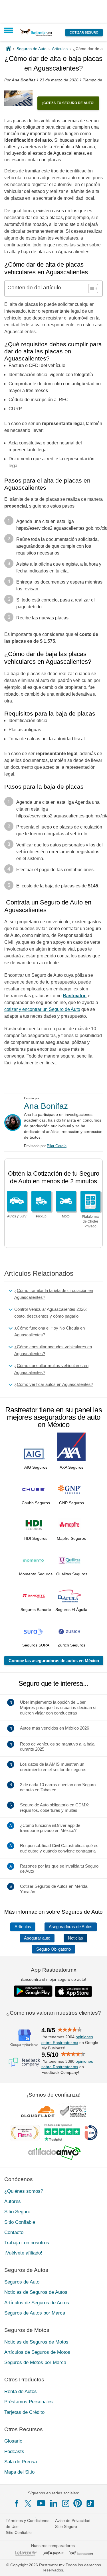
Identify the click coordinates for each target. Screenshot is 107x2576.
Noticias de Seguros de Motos (36, 2342)
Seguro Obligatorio (53, 1949)
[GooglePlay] (33, 1991)
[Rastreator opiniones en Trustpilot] (62, 2133)
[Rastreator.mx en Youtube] (41, 2503)
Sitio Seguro (17, 2212)
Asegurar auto (37, 1938)
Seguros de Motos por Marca (35, 2362)
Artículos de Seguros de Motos (37, 2352)
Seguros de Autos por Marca (35, 2313)
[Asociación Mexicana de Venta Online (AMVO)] (54, 2153)
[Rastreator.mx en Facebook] (17, 2503)
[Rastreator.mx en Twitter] (29, 2503)
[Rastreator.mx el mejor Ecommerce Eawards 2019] (25, 2133)
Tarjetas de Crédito (24, 2412)
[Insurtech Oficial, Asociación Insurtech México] (91, 2133)
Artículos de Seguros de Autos (37, 2303)
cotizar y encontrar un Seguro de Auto (42, 1009)
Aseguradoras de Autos (71, 1927)
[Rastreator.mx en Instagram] (66, 2503)
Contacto (14, 2232)
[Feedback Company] (24, 2062)
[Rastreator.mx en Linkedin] (54, 2503)
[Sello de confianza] (73, 2111)
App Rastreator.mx (54, 1970)
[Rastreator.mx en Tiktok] (90, 2503)
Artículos (23, 1927)
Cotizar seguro (84, 32)
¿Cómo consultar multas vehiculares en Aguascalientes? (51, 1369)
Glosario (13, 2441)
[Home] (8, 49)
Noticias (75, 1938)
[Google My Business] (24, 2038)
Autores (13, 2201)
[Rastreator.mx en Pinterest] (78, 2503)
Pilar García (57, 1146)
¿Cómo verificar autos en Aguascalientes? (54, 1384)
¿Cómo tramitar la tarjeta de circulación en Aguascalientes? (54, 1294)
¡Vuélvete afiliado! (23, 2253)
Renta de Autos (21, 2391)
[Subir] (96, 2565)
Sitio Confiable (20, 2222)
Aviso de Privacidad (73, 2521)
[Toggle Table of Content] (90, 288)
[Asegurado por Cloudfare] (38, 2111)
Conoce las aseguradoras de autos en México (54, 1661)
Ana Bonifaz (46, 1106)
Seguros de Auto (22, 2282)
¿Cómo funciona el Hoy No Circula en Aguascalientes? (50, 1331)
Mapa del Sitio (19, 2472)
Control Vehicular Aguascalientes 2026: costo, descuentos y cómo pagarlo (51, 1313)
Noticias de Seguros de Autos (36, 2292)
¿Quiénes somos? (24, 2191)
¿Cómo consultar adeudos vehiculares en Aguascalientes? (53, 1350)
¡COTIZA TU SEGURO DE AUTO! (68, 103)
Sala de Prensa (21, 2462)
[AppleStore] (74, 1991)
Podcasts (14, 2452)
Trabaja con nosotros (27, 2243)
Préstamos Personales (29, 2402)
